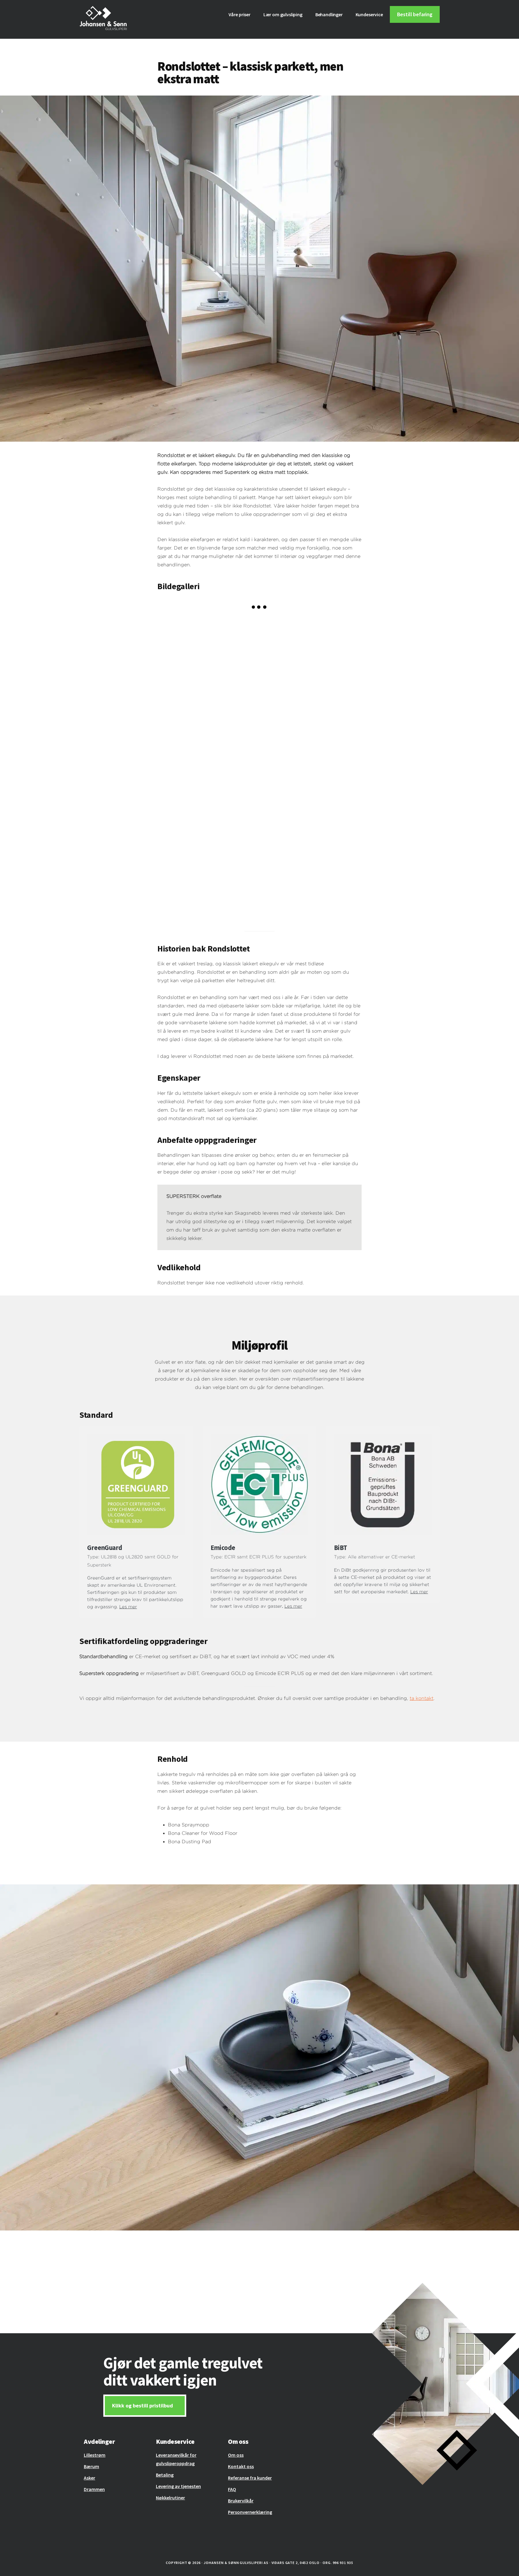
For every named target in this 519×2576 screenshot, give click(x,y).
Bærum (91, 2466)
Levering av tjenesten (178, 2486)
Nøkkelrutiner (170, 2498)
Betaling (165, 2475)
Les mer (128, 1607)
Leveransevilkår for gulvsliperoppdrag (176, 2459)
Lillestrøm (95, 2455)
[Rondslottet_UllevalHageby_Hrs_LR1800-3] (311, 768)
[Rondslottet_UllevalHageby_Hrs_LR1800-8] (208, 666)
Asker (90, 2478)
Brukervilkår (241, 2501)
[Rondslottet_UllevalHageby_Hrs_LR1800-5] (208, 768)
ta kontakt (422, 1698)
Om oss (236, 2455)
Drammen (94, 2489)
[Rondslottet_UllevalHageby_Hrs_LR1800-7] (311, 666)
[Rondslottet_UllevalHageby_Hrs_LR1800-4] (208, 870)
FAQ (232, 2489)
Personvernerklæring (250, 2512)
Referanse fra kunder (250, 2478)
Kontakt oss (241, 2466)
